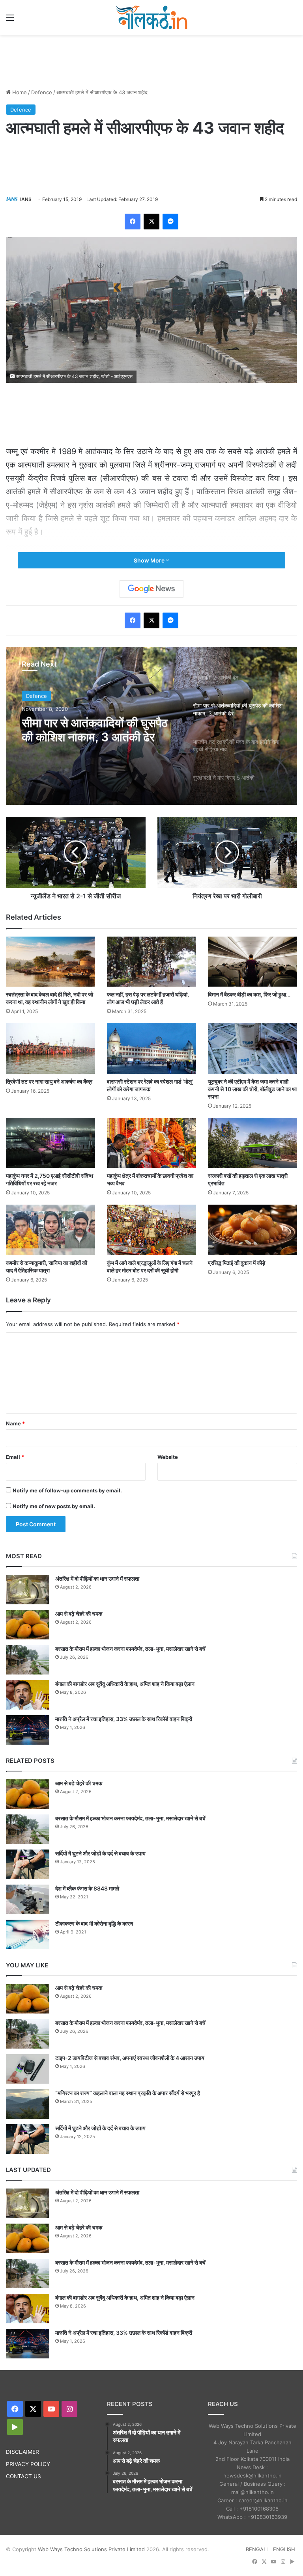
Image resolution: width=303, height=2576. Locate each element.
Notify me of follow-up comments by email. (67, 1490)
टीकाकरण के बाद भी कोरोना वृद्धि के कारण (94, 1923)
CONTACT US (23, 2476)
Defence (42, 92)
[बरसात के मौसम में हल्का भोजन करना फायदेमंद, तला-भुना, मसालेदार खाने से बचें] (28, 1660)
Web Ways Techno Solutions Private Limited (91, 2549)
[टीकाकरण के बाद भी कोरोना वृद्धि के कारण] (28, 1934)
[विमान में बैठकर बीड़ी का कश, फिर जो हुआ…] (252, 962)
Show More (150, 560)
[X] (151, 222)
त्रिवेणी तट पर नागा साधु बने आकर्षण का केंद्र (49, 1081)
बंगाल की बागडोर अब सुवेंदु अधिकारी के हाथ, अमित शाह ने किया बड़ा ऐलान (125, 1684)
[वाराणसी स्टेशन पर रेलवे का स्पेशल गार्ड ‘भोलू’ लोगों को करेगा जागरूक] (151, 1048)
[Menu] (10, 20)
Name (15, 1423)
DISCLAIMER (22, 2452)
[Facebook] (133, 222)
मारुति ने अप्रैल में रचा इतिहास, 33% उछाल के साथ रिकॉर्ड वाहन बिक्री (124, 1719)
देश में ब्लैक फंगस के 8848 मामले (87, 1888)
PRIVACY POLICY (28, 2464)
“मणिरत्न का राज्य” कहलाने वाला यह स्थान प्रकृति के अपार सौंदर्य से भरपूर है (128, 2093)
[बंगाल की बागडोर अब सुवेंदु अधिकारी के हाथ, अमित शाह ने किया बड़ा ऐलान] (28, 1695)
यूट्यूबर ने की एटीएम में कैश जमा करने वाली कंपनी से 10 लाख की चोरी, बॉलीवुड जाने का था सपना (252, 1089)
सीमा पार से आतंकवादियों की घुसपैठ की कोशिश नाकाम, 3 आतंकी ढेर (95, 729)
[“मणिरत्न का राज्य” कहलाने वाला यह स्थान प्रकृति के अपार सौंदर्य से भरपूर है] (28, 2104)
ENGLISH (284, 2549)
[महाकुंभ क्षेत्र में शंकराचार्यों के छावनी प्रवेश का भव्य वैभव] (151, 1143)
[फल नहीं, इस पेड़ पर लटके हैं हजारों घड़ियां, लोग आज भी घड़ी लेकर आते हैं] (151, 962)
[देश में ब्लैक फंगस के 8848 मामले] (28, 1899)
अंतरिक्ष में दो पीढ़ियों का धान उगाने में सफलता (97, 1579)
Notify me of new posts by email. (54, 1506)
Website (168, 1457)
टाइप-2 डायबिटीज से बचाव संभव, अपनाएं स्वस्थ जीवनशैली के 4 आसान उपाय (130, 2058)
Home (19, 92)
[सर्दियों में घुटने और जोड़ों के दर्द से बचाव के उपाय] (28, 1864)
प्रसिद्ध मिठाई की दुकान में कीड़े (237, 1263)
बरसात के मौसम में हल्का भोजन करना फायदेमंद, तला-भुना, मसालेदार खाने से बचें (130, 1649)
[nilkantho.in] (151, 17)
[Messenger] (170, 222)
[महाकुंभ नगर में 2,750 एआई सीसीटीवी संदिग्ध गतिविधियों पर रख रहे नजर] (50, 1143)
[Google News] (151, 589)
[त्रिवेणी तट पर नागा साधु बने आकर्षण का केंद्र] (50, 1048)
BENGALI (257, 2549)
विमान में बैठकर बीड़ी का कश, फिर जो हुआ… (249, 994)
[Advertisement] (151, 60)
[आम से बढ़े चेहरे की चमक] (28, 1625)
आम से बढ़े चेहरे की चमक (79, 1614)
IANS (26, 199)
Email (15, 1457)
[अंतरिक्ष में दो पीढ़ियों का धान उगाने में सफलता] (28, 1590)
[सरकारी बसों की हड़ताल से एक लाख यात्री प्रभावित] (252, 1143)
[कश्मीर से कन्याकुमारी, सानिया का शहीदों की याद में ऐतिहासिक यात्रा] (50, 1230)
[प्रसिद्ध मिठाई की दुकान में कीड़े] (252, 1230)
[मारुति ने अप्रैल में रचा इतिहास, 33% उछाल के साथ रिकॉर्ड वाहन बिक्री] (28, 1730)
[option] (151, 726)
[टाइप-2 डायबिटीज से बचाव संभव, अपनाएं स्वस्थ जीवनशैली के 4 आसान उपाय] (28, 2069)
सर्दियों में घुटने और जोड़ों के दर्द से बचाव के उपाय (100, 1853)
